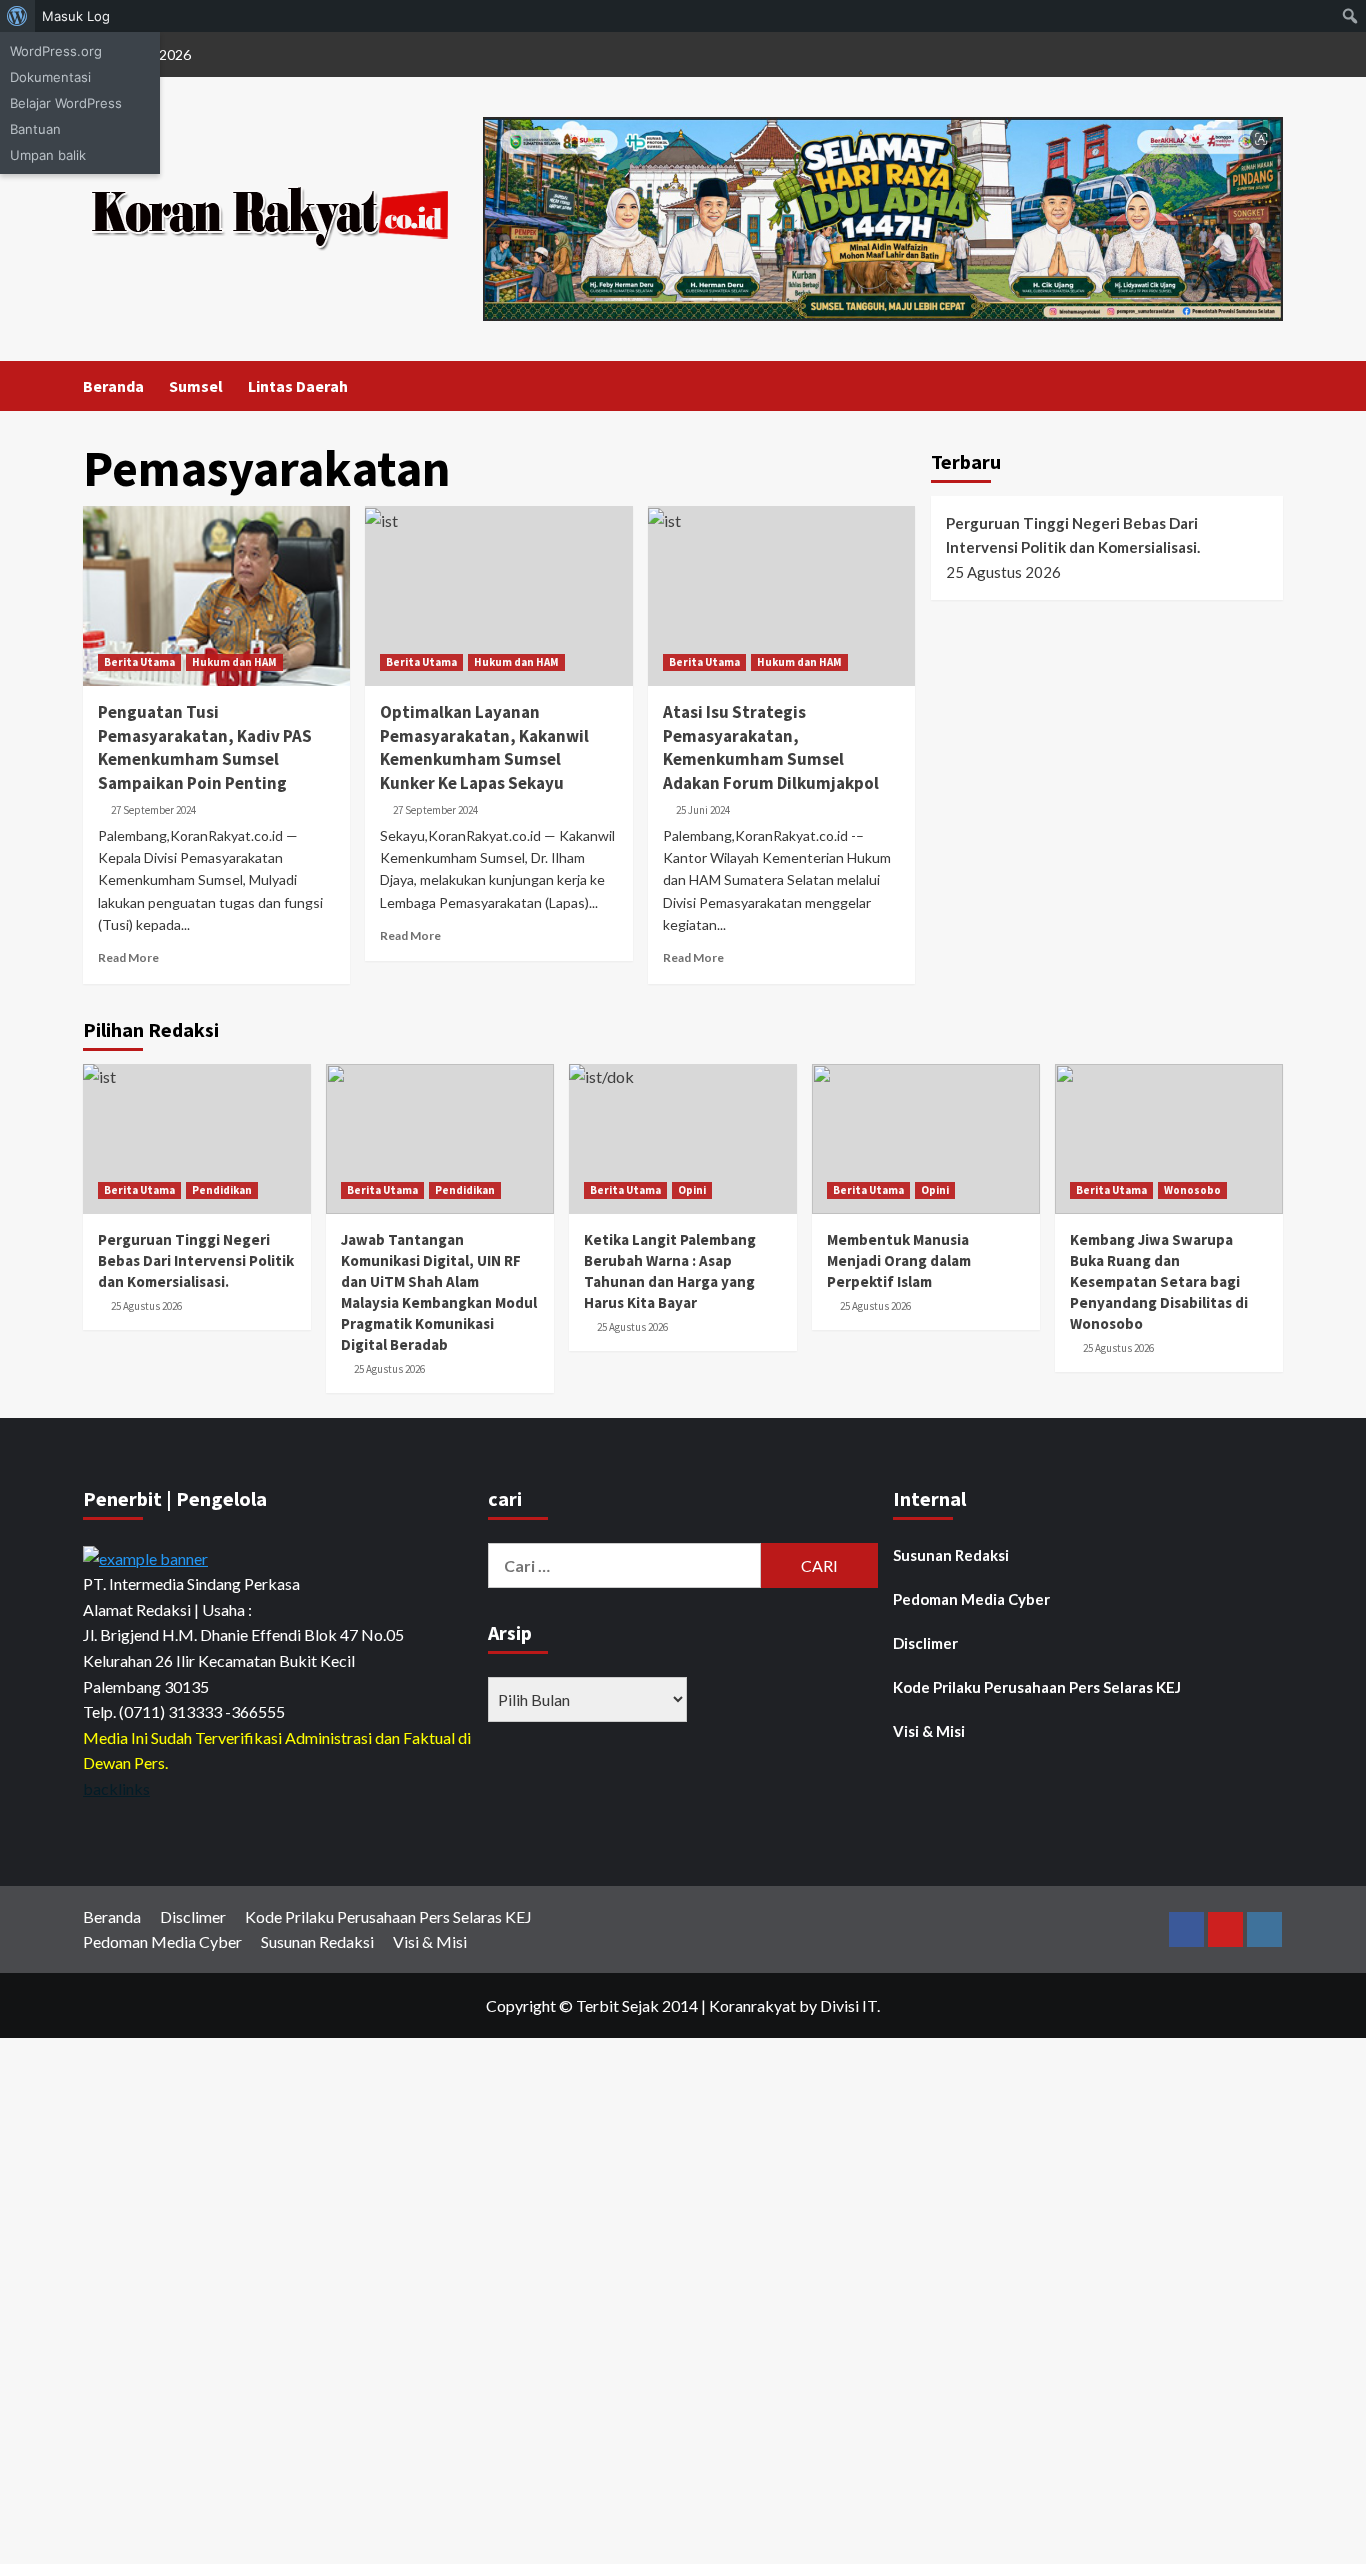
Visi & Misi (929, 1731)
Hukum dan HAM (234, 662)
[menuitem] (17, 16)
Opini (692, 1190)
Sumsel (196, 386)
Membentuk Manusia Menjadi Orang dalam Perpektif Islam (899, 1260)
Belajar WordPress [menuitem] (66, 103)
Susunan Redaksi (951, 1555)
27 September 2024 (153, 810)
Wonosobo (1192, 1190)
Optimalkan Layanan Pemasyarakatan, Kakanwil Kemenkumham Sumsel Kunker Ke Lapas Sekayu (484, 747)
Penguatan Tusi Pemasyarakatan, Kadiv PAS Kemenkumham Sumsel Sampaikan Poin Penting (205, 747)
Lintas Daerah (298, 386)
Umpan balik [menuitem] (48, 155)
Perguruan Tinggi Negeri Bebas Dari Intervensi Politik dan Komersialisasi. (1073, 535)
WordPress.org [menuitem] (56, 51)
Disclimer (925, 1643)
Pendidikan (222, 1190)
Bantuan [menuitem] (35, 129)
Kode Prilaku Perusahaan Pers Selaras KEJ (1037, 1687)
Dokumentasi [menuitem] (50, 77)
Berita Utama (139, 662)
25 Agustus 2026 (146, 1306)
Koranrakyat (752, 2005)
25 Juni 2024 (703, 810)
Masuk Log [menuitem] (76, 16)
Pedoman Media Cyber (971, 1599)
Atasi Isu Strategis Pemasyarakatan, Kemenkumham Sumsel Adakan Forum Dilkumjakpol (774, 747)
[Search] (1270, 385)
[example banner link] (145, 1555)
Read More (128, 957)
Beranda (113, 386)
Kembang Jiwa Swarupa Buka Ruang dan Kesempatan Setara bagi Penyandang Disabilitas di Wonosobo (1159, 1281)
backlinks (116, 1788)
